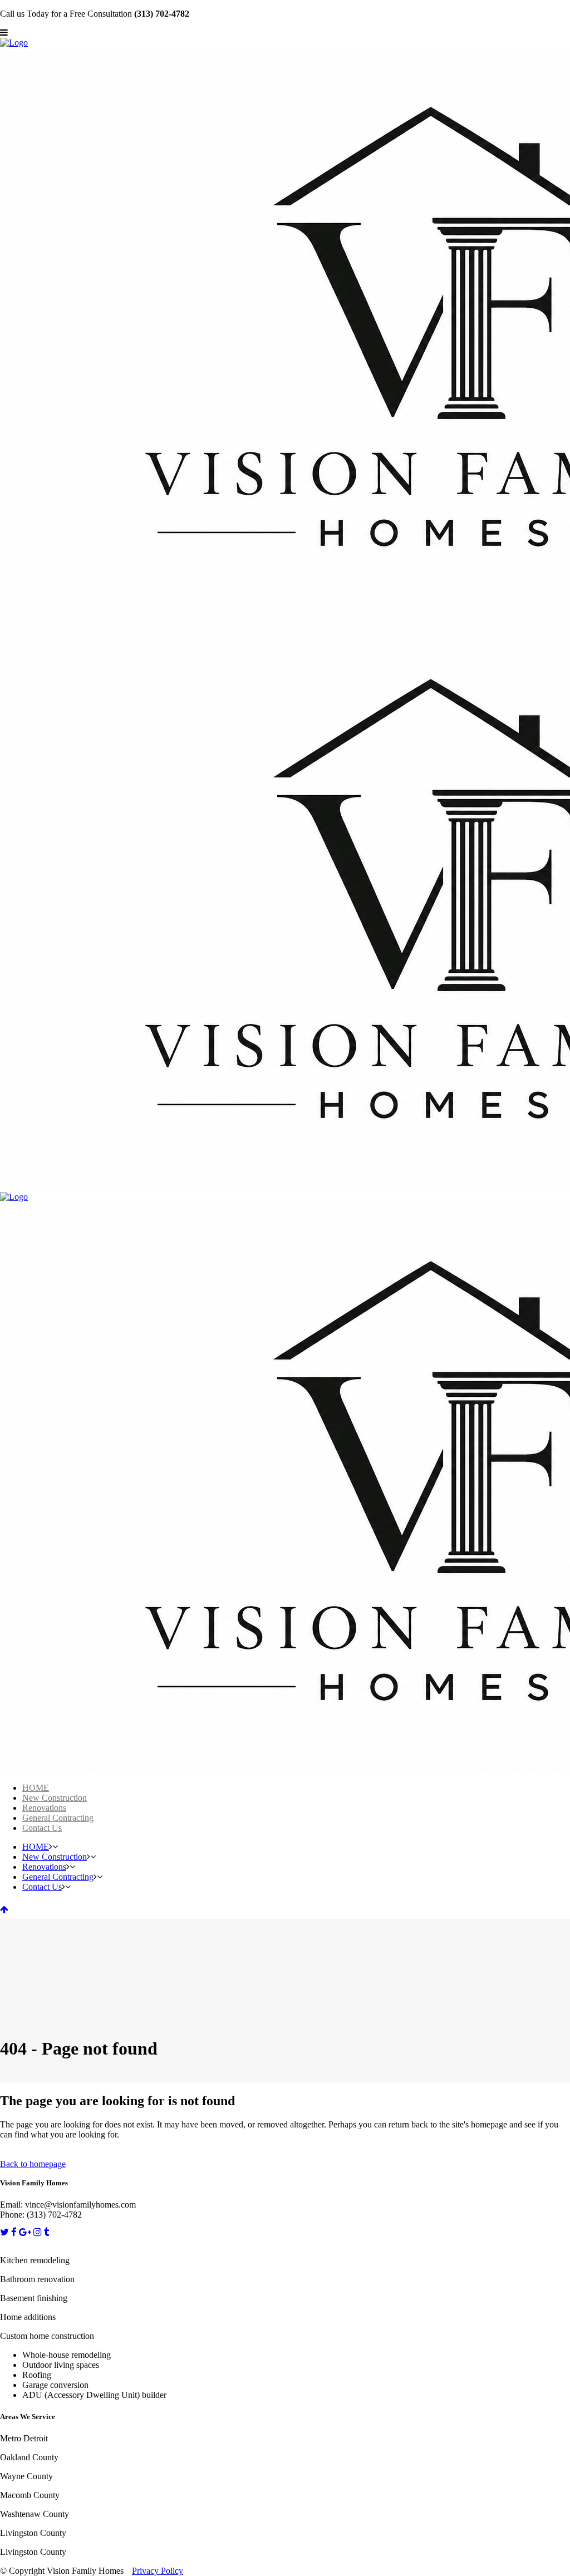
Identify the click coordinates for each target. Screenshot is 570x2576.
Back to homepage (33, 2164)
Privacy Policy (158, 2571)
